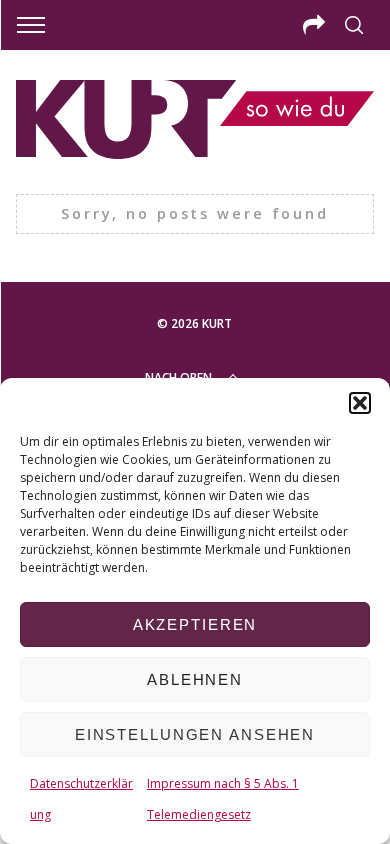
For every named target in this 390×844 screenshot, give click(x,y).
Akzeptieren (195, 624)
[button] (360, 403)
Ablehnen (195, 679)
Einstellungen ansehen (195, 734)
